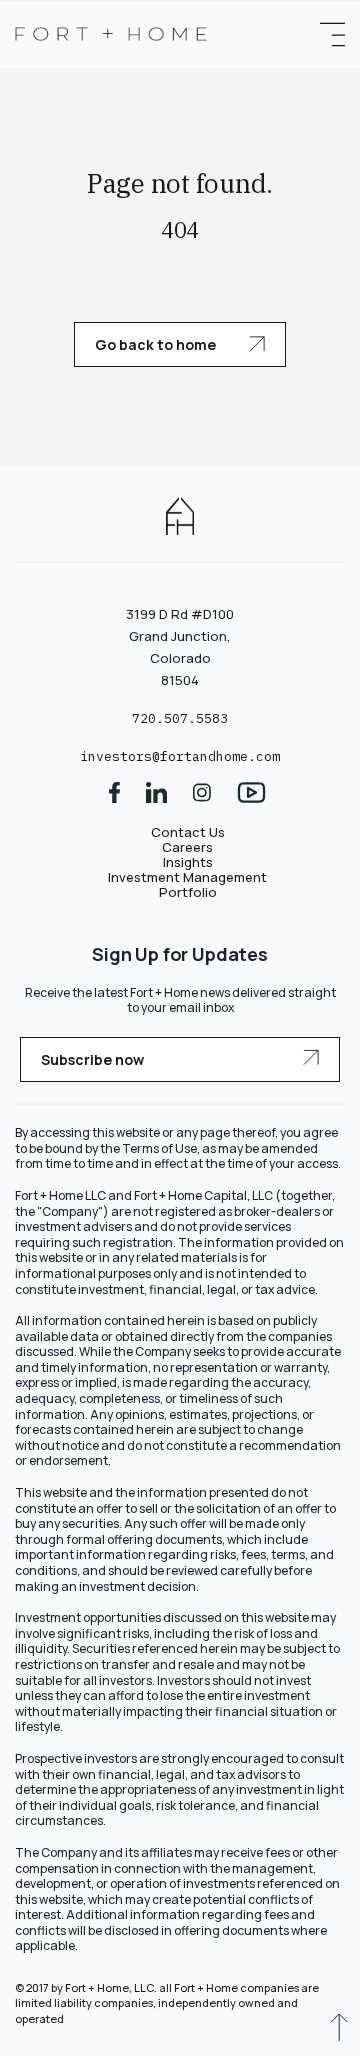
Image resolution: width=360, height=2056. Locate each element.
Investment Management (187, 877)
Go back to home (157, 344)
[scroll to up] (339, 2032)
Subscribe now (92, 1059)
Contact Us (188, 832)
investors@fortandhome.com (180, 756)
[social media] (114, 799)
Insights (188, 862)
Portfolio (188, 892)
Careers (187, 847)
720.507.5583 (180, 718)
